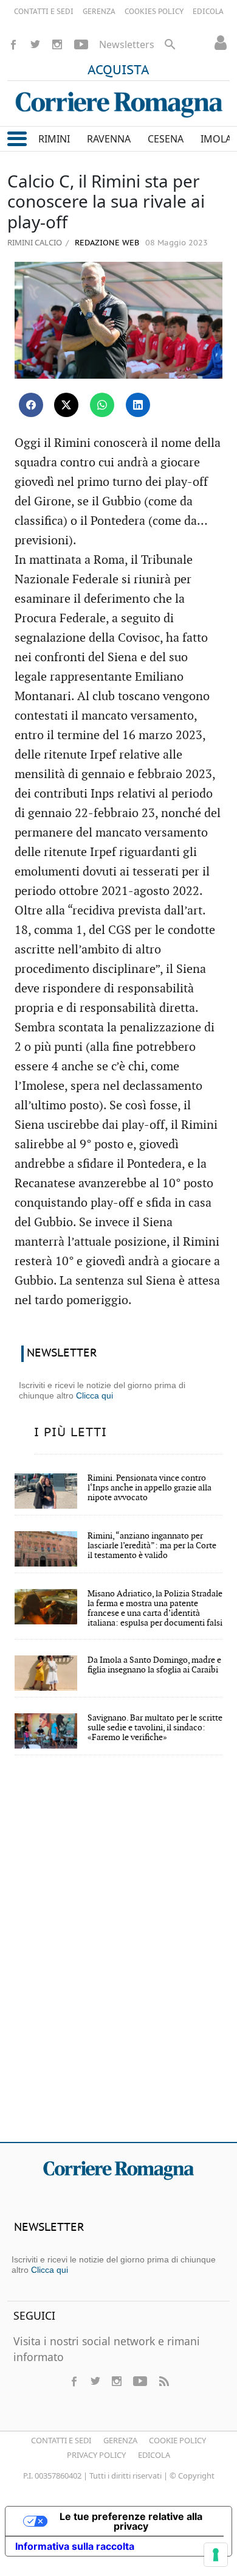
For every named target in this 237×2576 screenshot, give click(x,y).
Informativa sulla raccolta (75, 2546)
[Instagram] (57, 44)
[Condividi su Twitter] (66, 405)
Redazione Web (106, 243)
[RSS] (163, 2381)
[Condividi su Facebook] (31, 405)
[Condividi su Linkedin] (138, 405)
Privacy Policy (96, 2455)
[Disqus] (118, 1957)
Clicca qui (94, 1395)
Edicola (154, 2455)
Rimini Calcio (35, 242)
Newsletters (127, 44)
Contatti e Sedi (61, 2440)
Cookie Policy (177, 2440)
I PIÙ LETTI (70, 1433)
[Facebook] (13, 44)
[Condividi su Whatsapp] (102, 405)
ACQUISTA (118, 71)
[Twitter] (35, 44)
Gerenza (120, 2440)
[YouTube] (81, 44)
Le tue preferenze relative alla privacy (131, 2521)
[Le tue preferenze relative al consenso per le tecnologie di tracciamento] (216, 2555)
